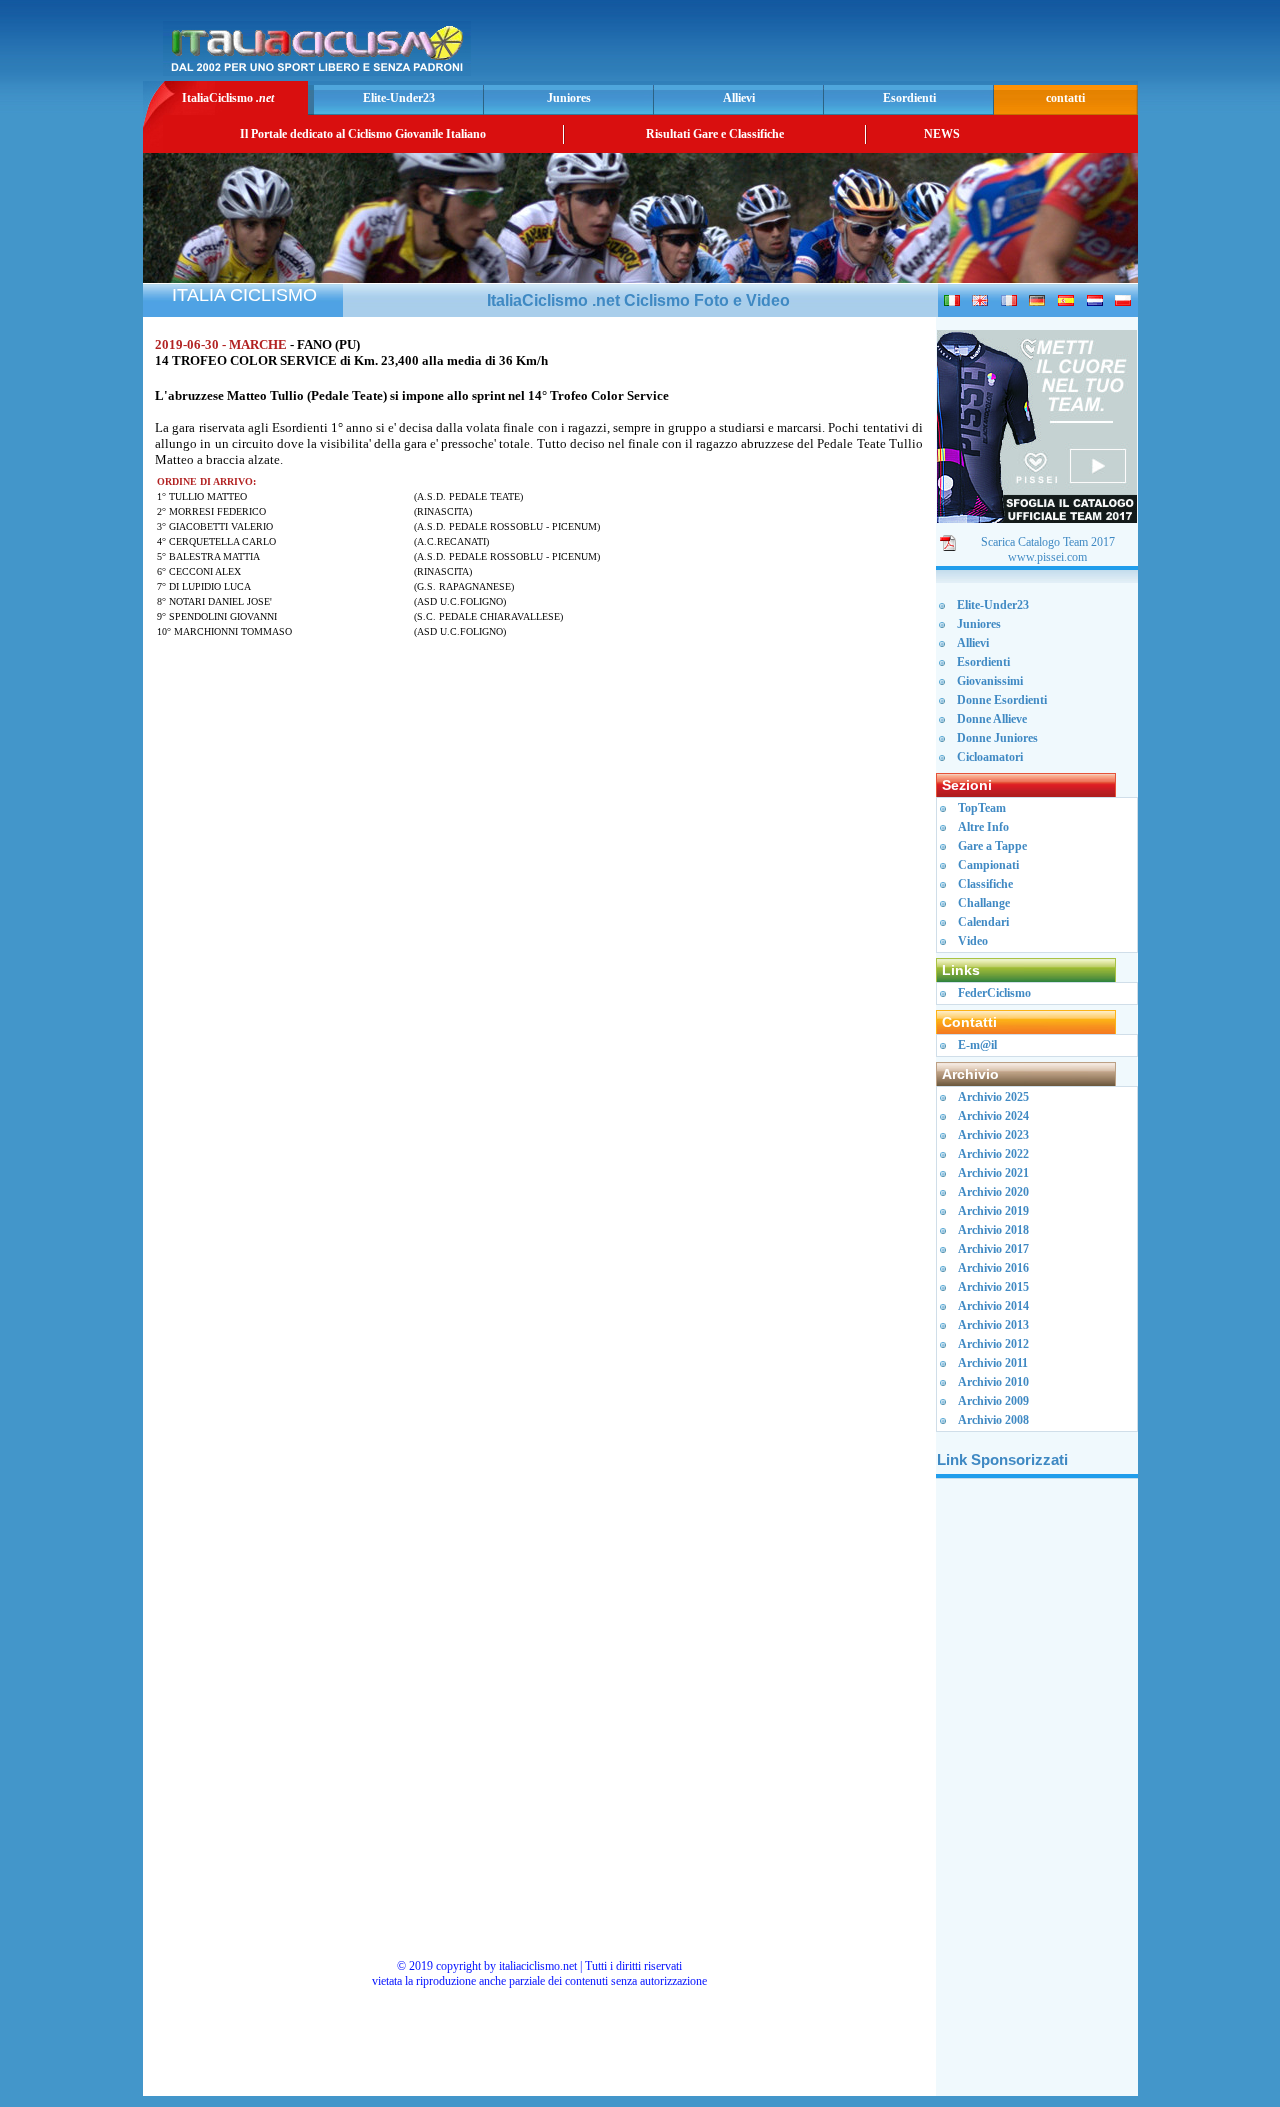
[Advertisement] (899, 46)
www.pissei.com (1047, 557)
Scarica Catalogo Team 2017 (1048, 542)
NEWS (942, 134)
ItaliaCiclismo (228, 98)
